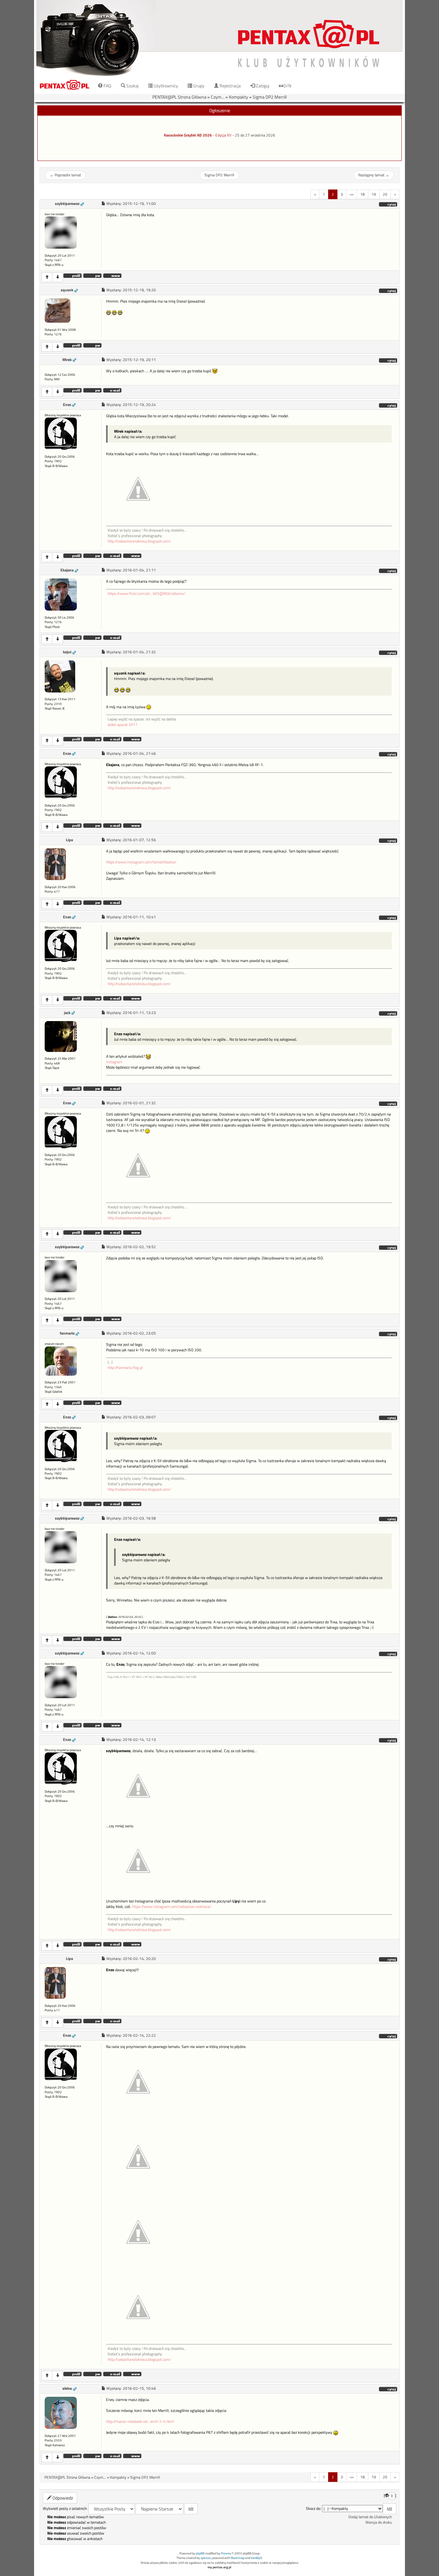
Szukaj (132, 86)
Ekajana (67, 570)
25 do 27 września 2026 (255, 135)
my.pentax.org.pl (219, 2567)
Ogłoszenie (220, 110)
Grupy (198, 86)
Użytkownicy (165, 86)
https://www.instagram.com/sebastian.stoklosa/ (172, 1907)
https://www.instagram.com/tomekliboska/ (141, 862)
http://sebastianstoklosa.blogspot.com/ (139, 541)
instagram (114, 1062)
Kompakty (238, 97)
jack (67, 1013)
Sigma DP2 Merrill (270, 97)
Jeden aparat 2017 (123, 725)
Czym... (218, 97)
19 (374, 194)
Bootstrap (238, 2558)
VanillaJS (256, 2558)
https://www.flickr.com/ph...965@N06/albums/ (147, 594)
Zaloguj (262, 86)
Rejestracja (230, 86)
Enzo (67, 405)
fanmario (67, 1333)
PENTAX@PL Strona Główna (179, 97)
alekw (67, 2388)
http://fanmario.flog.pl (125, 1368)
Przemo (226, 2553)
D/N (287, 86)
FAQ (107, 86)
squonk (67, 290)
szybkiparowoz (67, 204)
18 (363, 194)
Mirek (67, 360)
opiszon (206, 2558)
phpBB (200, 2553)
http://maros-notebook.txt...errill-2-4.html (140, 2422)
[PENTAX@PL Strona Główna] (219, 38)
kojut (67, 652)
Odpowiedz (62, 2498)
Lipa (69, 840)
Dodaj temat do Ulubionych (370, 2517)
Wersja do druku (379, 2522)
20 (385, 194)
